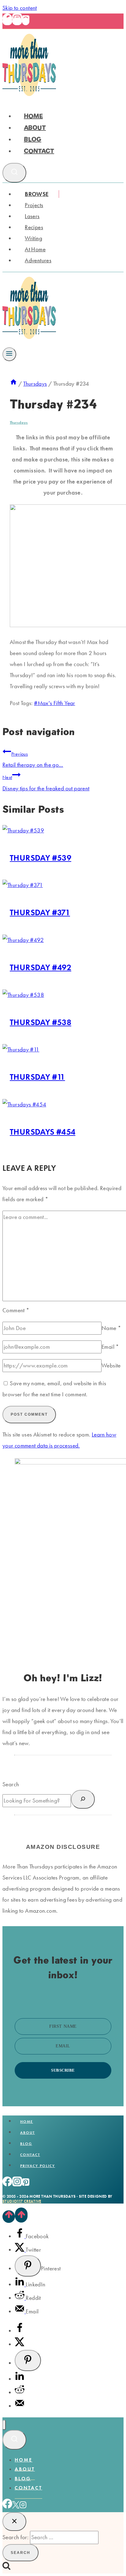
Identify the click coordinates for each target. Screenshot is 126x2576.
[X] (16, 2507)
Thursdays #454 (43, 1132)
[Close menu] (4, 2425)
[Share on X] (20, 2250)
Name (111, 1328)
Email (110, 1347)
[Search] (83, 1799)
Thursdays (19, 422)
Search (11, 1784)
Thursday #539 (41, 858)
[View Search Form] (14, 173)
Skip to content (20, 8)
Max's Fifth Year (54, 703)
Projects (34, 205)
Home (33, 116)
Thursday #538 (41, 1022)
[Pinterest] (26, 21)
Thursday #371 (40, 912)
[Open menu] (9, 354)
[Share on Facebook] (20, 2236)
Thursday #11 (37, 1077)
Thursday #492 (41, 967)
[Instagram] (17, 21)
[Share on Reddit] (20, 2298)
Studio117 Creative (22, 2201)
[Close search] (14, 2522)
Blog (33, 139)
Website (111, 1365)
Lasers (32, 216)
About (35, 128)
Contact (39, 151)
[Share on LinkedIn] (20, 2284)
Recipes (34, 227)
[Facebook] (7, 21)
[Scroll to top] (9, 2216)
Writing (33, 238)
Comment (16, 1310)
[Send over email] (20, 2311)
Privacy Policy (38, 2166)
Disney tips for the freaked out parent (46, 783)
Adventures (38, 260)
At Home (35, 249)
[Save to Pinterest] (28, 2266)
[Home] (13, 384)
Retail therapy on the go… (33, 760)
